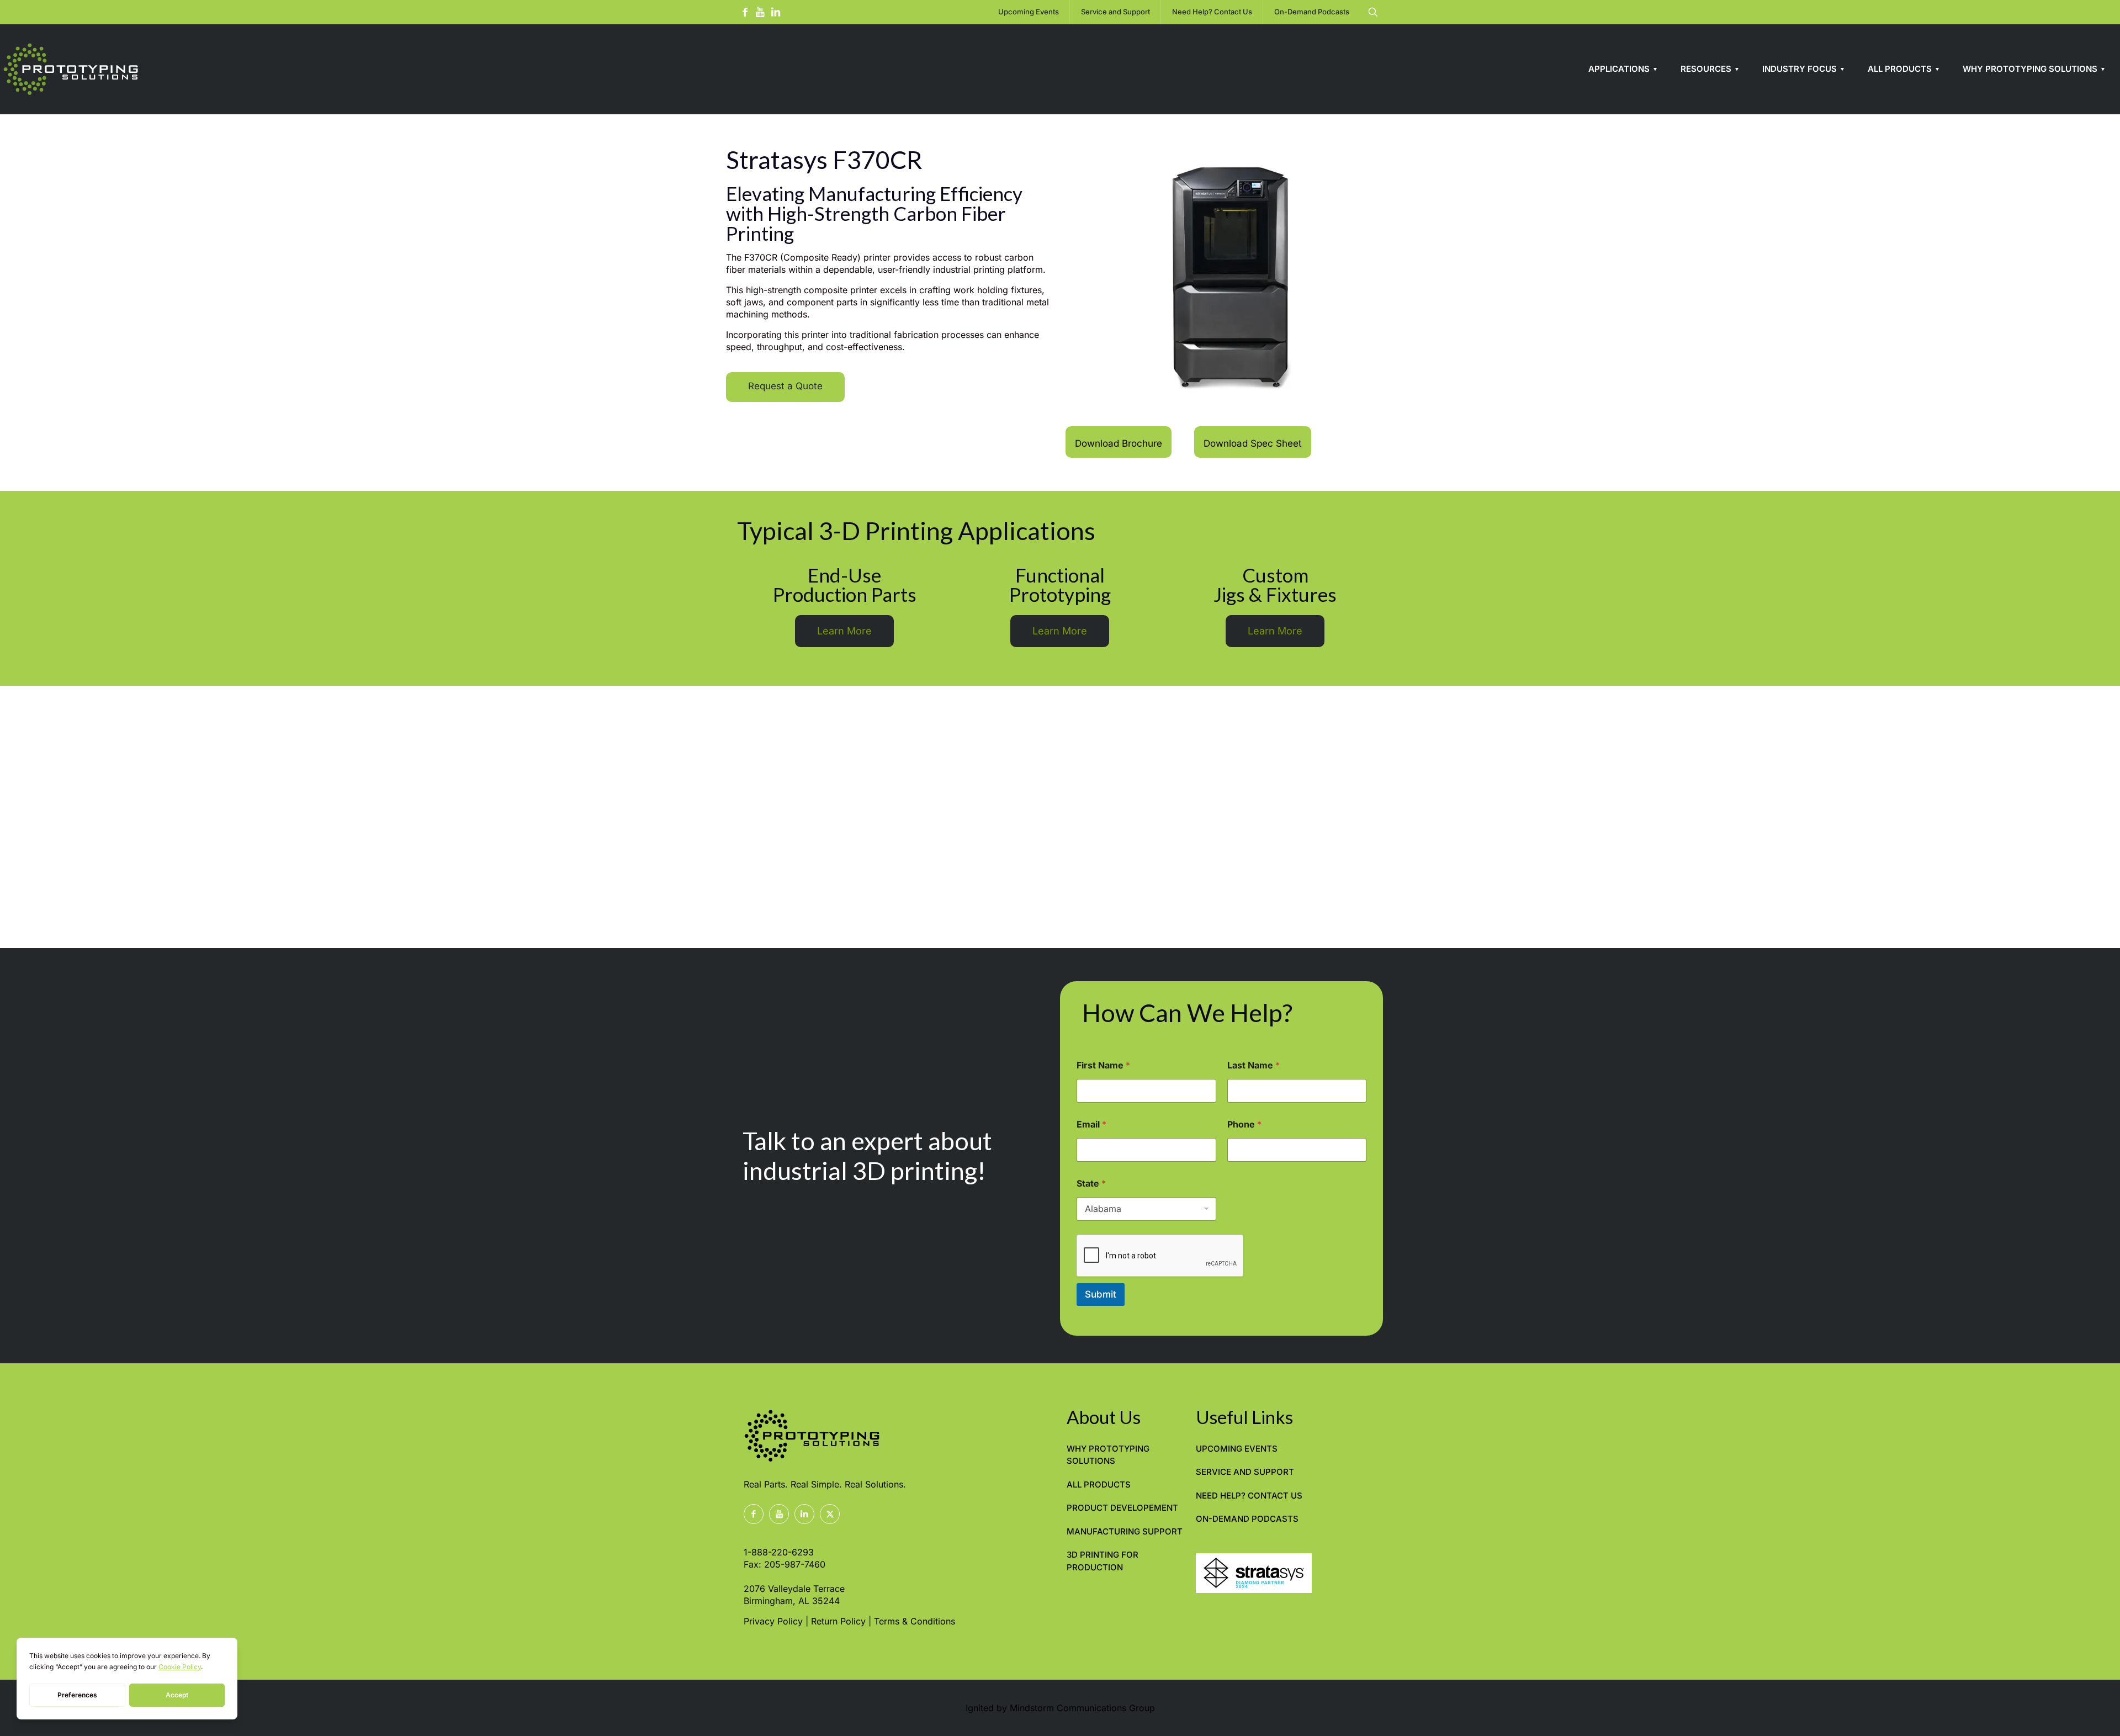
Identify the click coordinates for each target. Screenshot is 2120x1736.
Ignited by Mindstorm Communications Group (1060, 1708)
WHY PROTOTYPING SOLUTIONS (1108, 1455)
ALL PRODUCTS (1099, 1484)
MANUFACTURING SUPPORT (1125, 1531)
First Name (1103, 1065)
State (1091, 1184)
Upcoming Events (1237, 1449)
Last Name (1254, 1065)
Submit (1101, 1294)
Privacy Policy (773, 1621)
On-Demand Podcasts (1247, 1519)
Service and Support (1245, 1472)
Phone (1244, 1124)
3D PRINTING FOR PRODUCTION (1103, 1561)
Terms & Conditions (915, 1621)
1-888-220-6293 (779, 1552)
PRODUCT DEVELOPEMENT (1122, 1508)
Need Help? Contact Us (1249, 1496)
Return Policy (838, 1621)
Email (1091, 1124)
